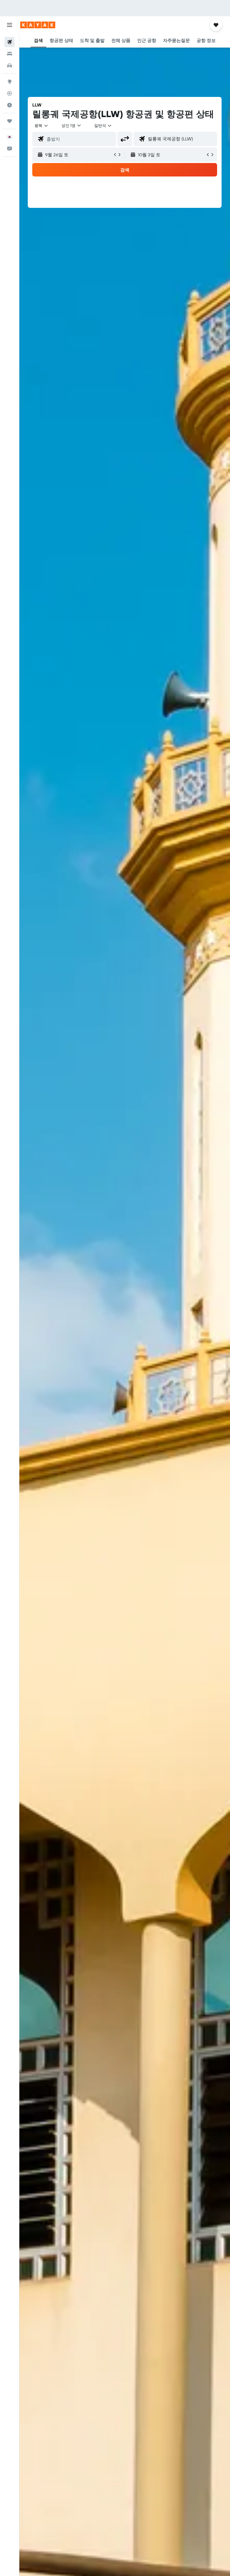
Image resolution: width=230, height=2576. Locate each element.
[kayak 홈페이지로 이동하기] (38, 25)
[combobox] (103, 125)
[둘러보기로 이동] (10, 82)
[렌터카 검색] (10, 66)
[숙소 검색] (10, 54)
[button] (10, 25)
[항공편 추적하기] (10, 93)
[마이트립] (10, 121)
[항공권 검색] (10, 42)
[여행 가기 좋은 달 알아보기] (10, 105)
